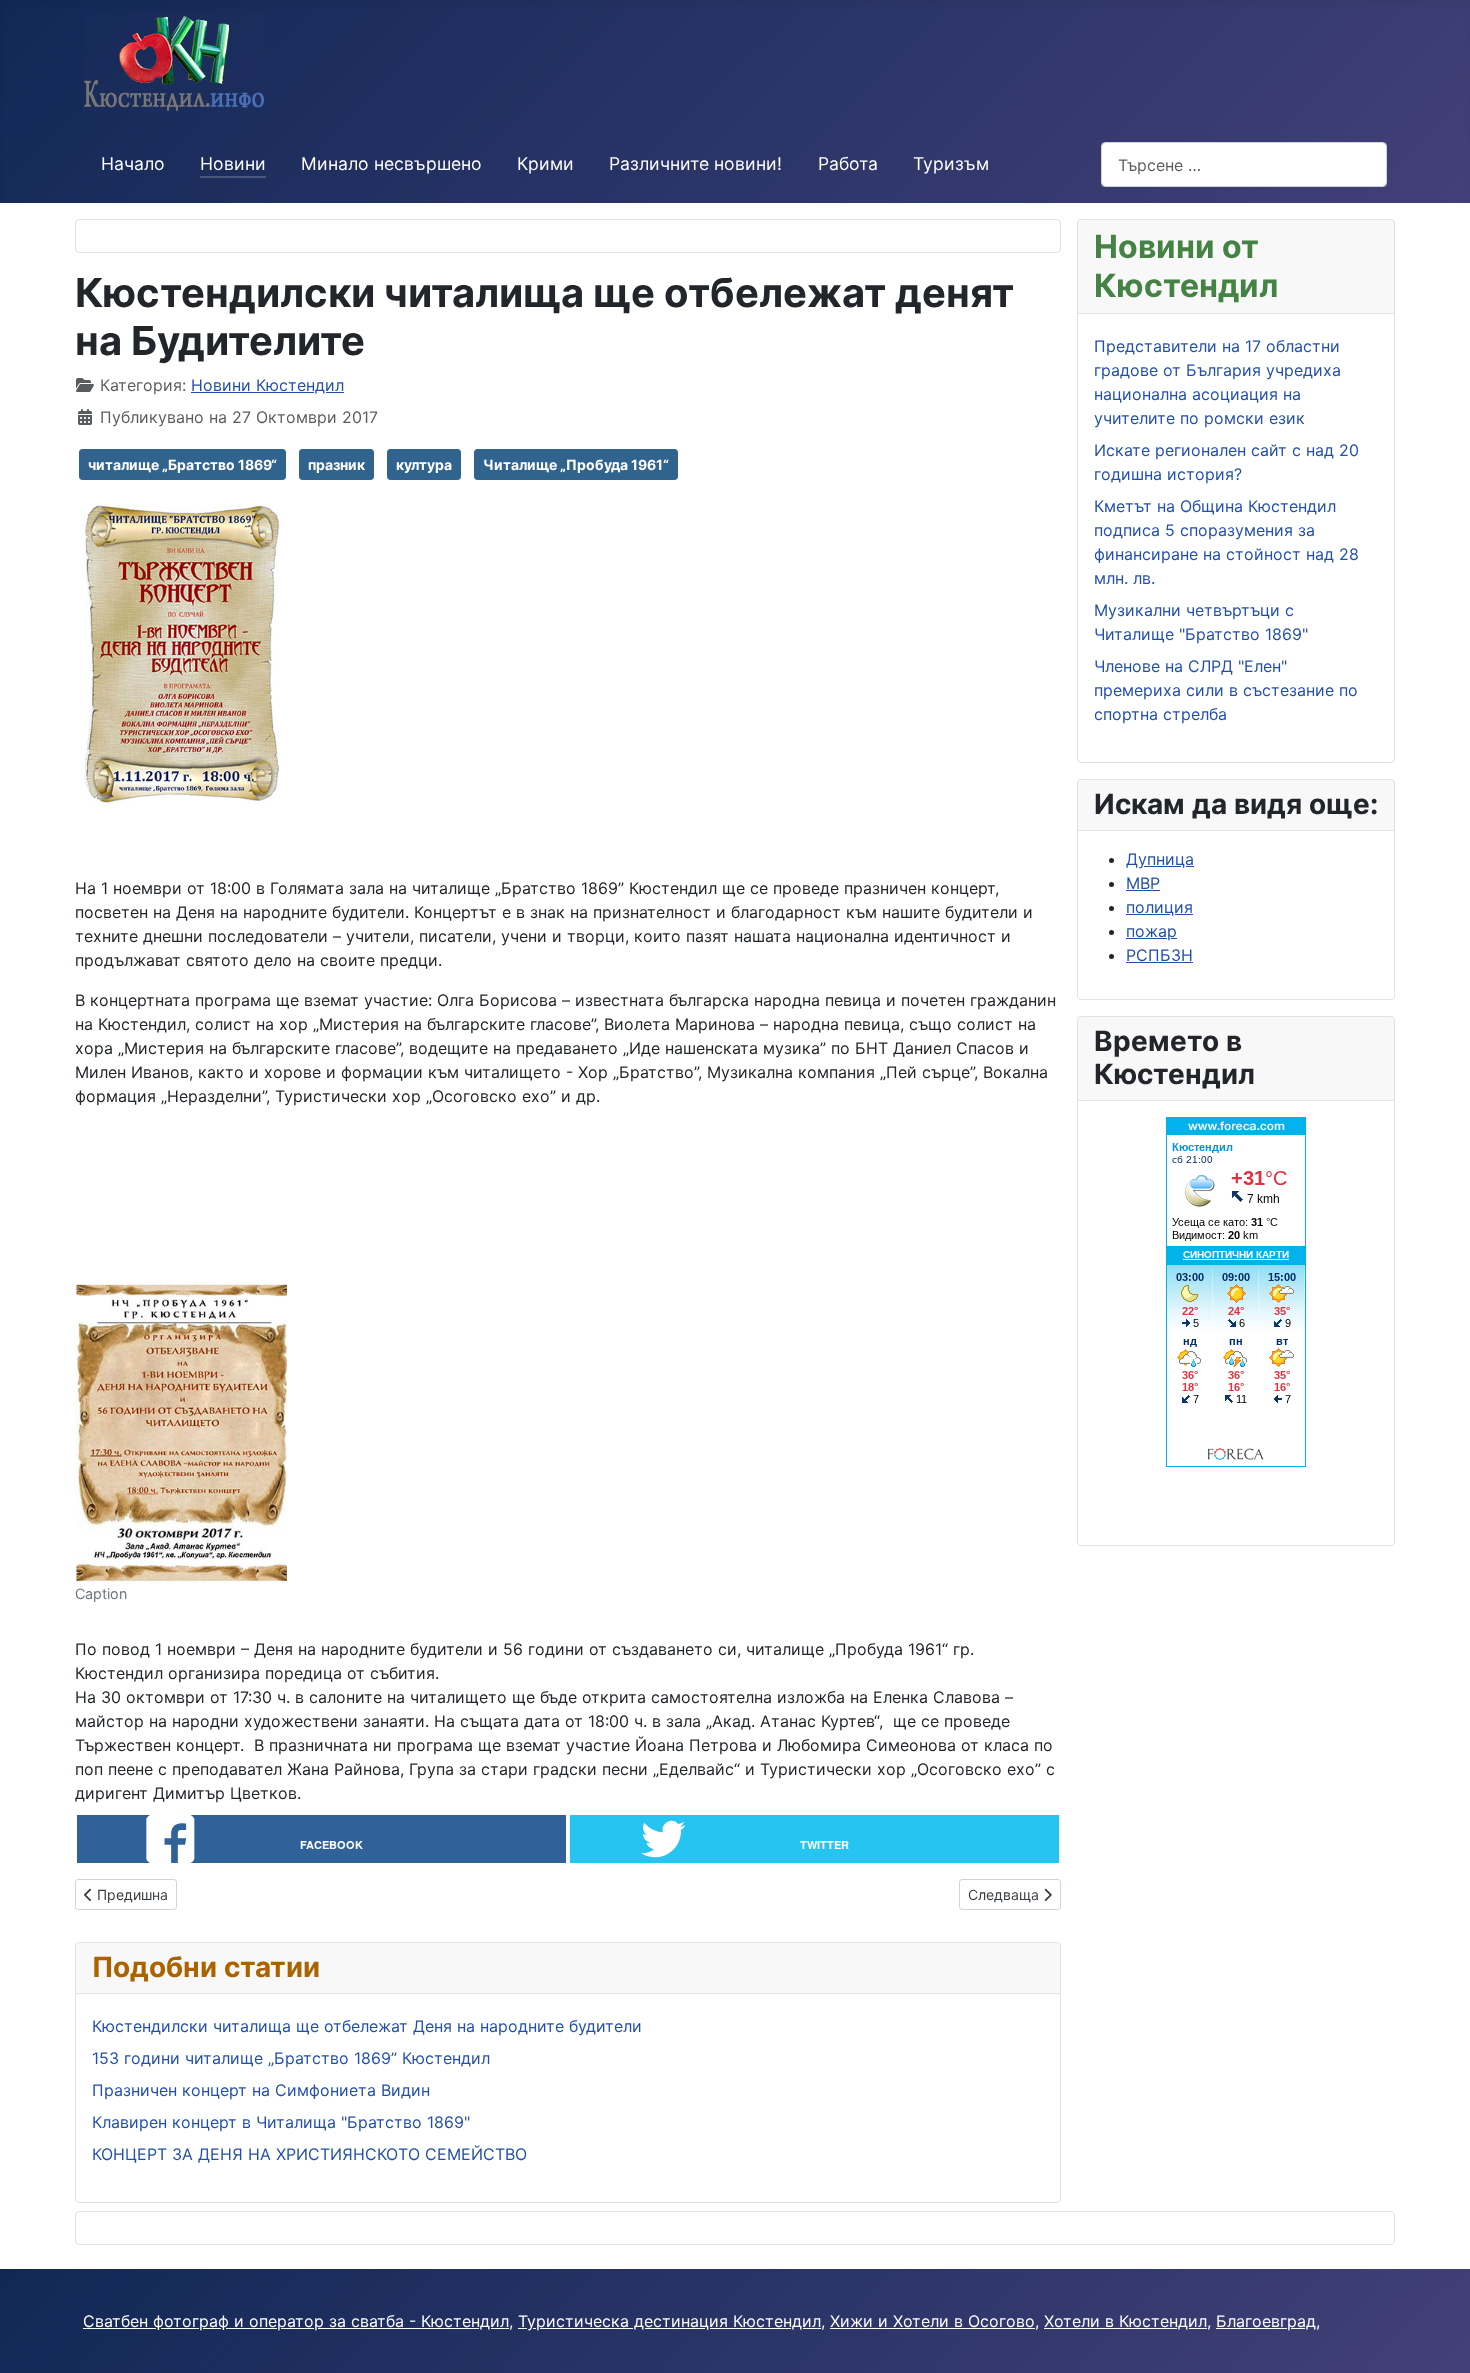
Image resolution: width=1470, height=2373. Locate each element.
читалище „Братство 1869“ (182, 464)
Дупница (1160, 859)
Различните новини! (695, 163)
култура (424, 464)
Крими (545, 163)
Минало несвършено (391, 163)
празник (336, 464)
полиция (1159, 907)
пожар (1151, 931)
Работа (848, 163)
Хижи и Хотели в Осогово (932, 2321)
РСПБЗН (1159, 955)
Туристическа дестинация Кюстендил (669, 2321)
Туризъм (951, 163)
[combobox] (1244, 164)
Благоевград (1266, 2321)
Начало (133, 163)
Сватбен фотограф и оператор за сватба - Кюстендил (296, 2321)
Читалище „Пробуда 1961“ (576, 464)
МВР (1143, 883)
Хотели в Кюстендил (1125, 2321)
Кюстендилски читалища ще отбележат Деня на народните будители (367, 2026)
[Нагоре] (1435, 2336)
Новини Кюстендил (267, 385)
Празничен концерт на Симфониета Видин (261, 2090)
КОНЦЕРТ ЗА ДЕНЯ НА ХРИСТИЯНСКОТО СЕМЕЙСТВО (309, 2154)
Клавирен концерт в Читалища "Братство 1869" (281, 2122)
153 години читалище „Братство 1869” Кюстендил (291, 2058)
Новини (233, 163)
